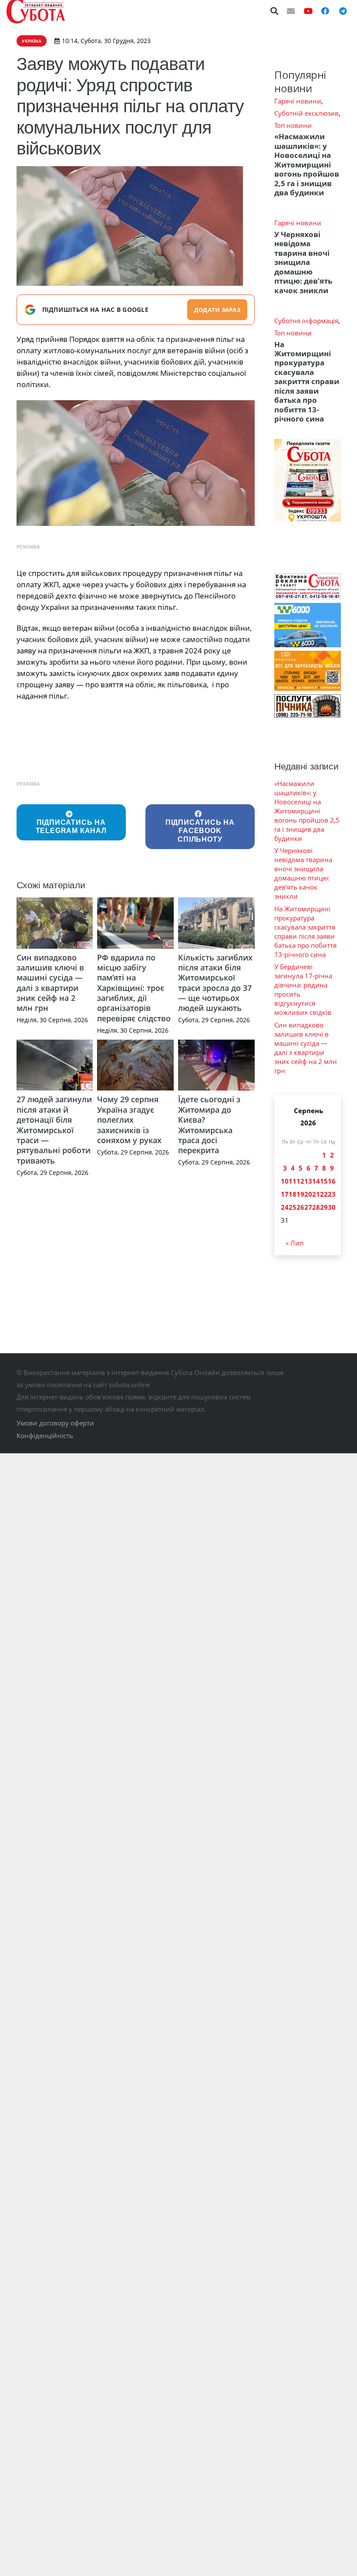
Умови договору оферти (55, 1423)
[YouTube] (308, 11)
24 (285, 1207)
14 (316, 1181)
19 (300, 1194)
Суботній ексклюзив (306, 113)
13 (308, 1181)
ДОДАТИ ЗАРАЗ (217, 310)
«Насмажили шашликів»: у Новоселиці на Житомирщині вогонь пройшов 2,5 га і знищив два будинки (307, 164)
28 (316, 1207)
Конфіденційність (45, 1435)
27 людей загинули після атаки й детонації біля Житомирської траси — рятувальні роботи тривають (54, 1130)
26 (300, 1207)
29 (324, 1207)
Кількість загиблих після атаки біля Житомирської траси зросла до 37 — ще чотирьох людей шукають (215, 983)
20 (308, 1194)
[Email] (291, 11)
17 (285, 1194)
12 (300, 1181)
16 (332, 1181)
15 (324, 1181)
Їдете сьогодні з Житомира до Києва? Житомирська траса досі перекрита (209, 1125)
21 (316, 1194)
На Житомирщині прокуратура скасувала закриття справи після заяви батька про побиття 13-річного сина (307, 382)
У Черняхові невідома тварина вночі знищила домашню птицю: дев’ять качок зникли (303, 262)
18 (293, 1194)
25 (293, 1207)
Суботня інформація (306, 321)
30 (332, 1207)
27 (308, 1207)
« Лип (295, 1243)
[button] (275, 11)
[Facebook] (325, 11)
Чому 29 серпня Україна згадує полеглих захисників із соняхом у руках (129, 1120)
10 (285, 1181)
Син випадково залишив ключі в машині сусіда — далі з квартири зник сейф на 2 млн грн (50, 983)
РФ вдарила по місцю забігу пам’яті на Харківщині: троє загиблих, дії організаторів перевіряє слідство (134, 988)
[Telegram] (343, 11)
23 (332, 1194)
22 (324, 1194)
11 (293, 1181)
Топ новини (293, 125)
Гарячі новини (298, 101)
